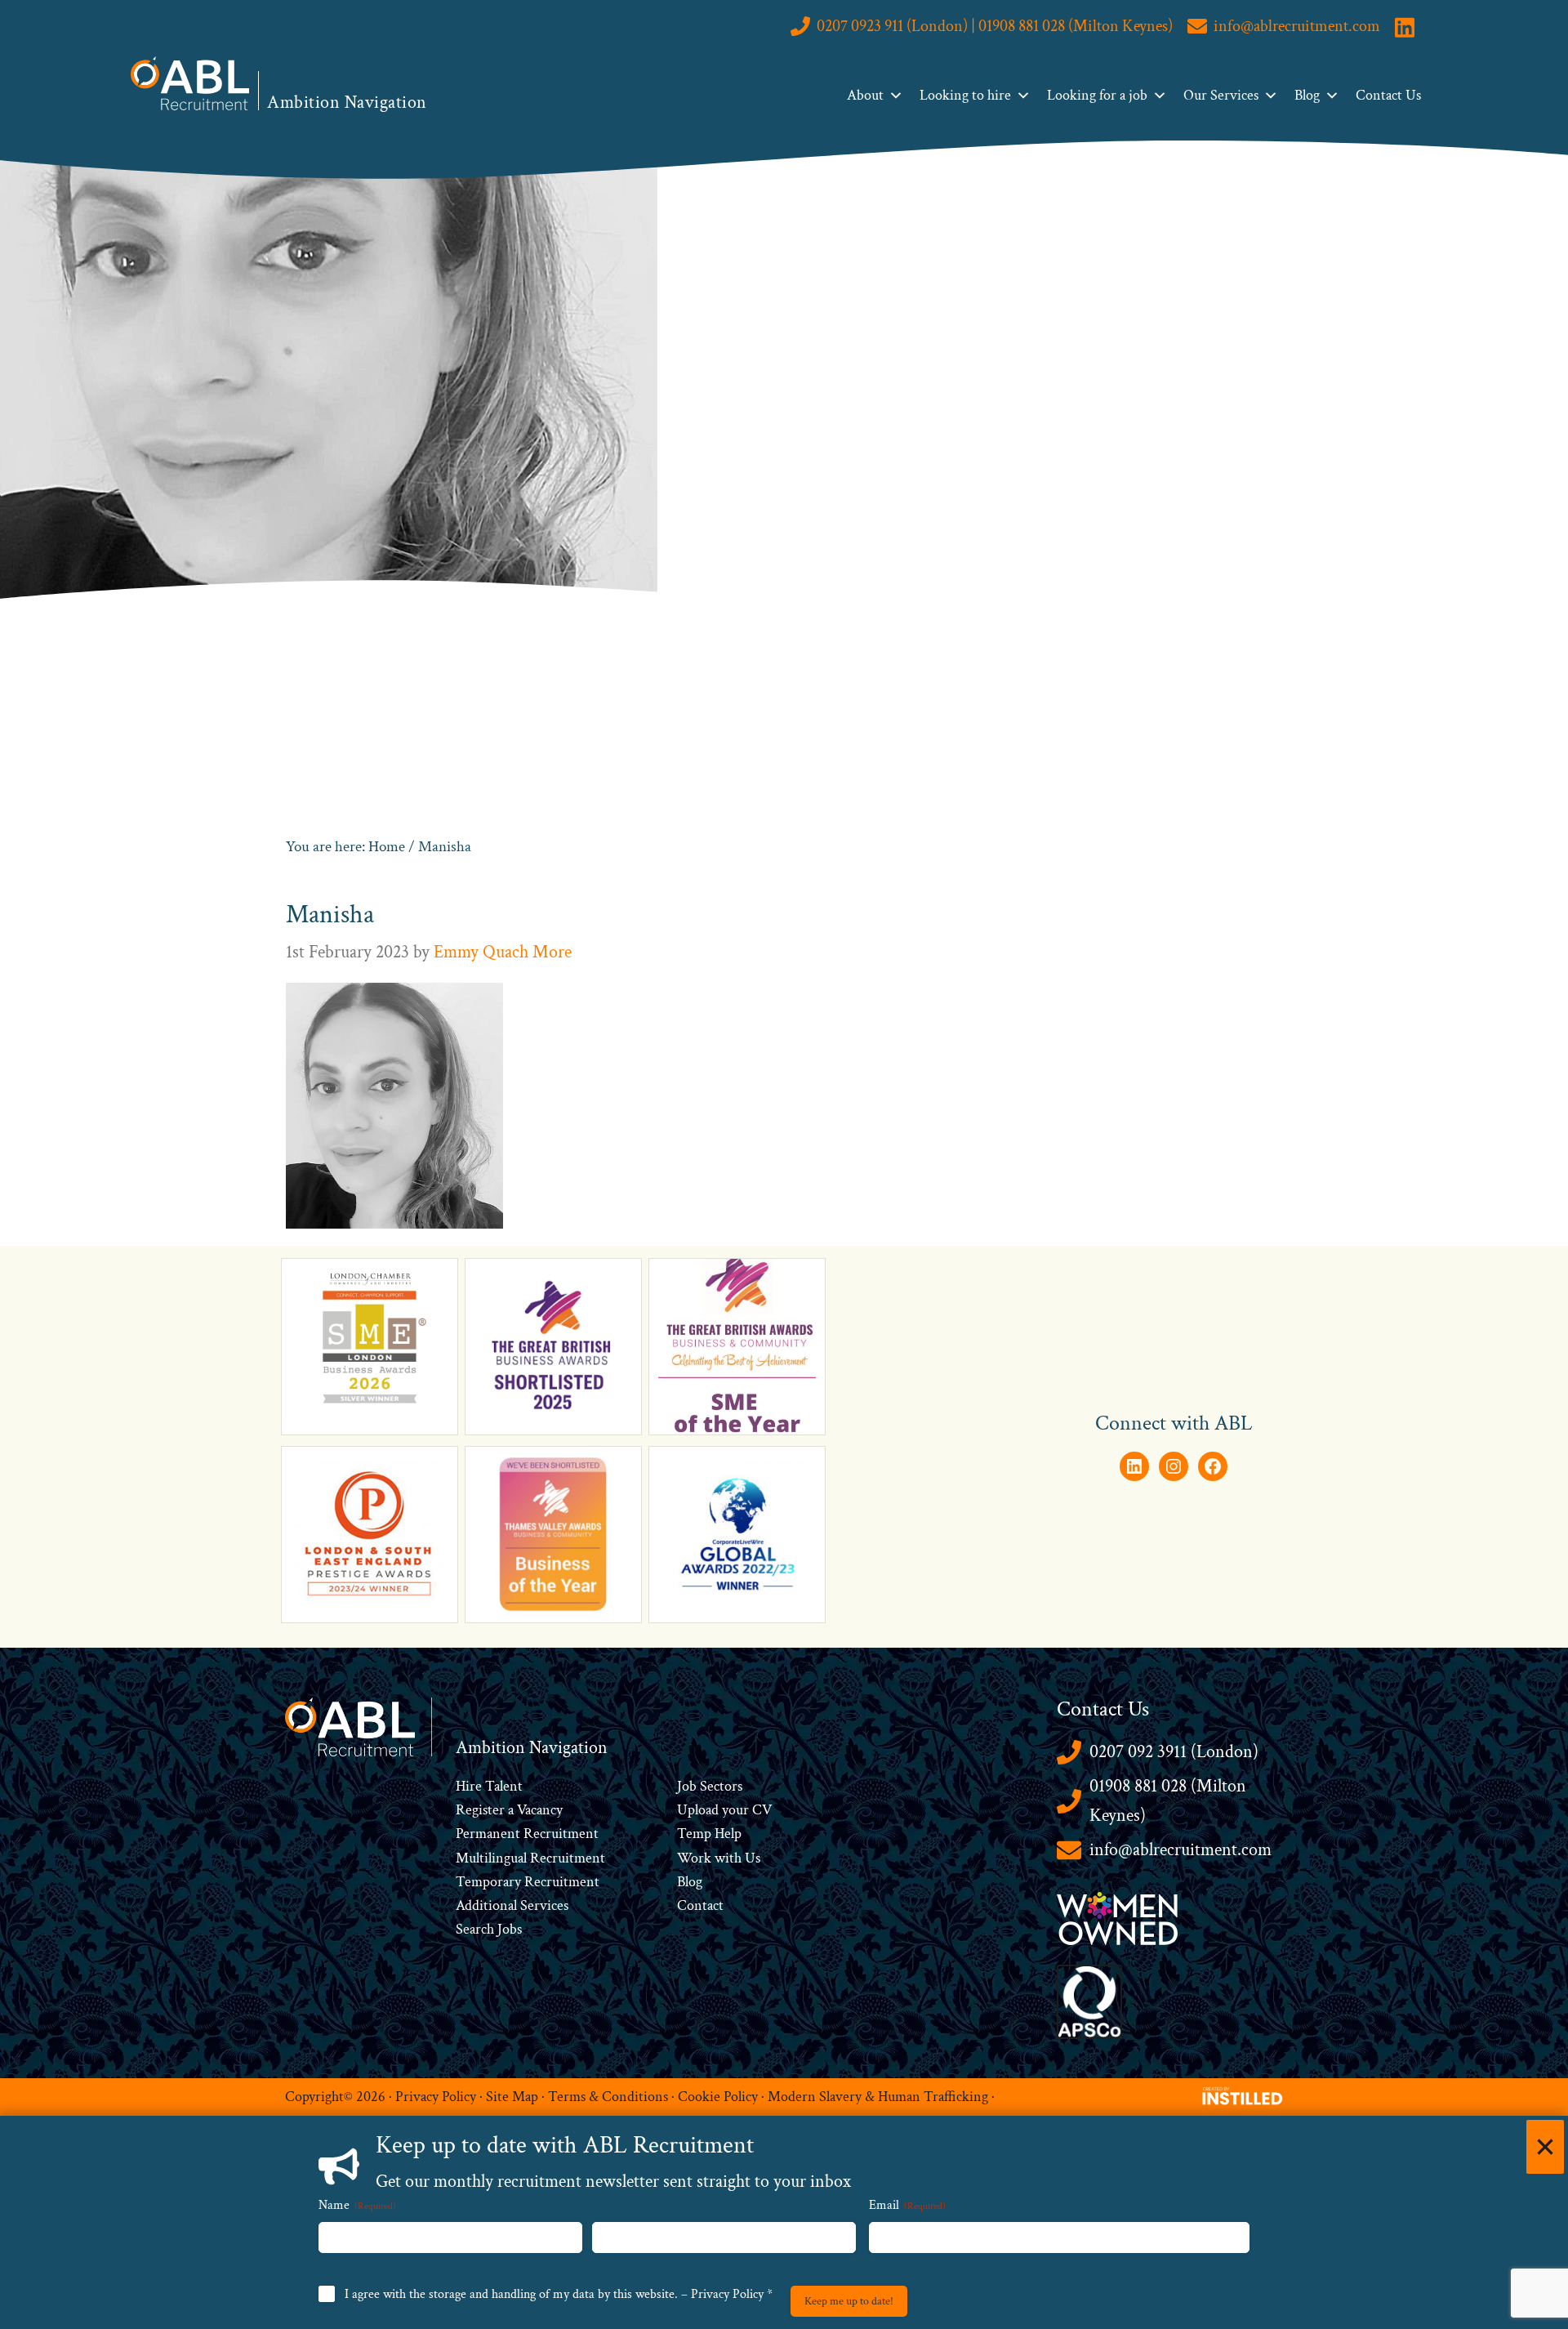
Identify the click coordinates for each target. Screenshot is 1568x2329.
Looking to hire (965, 95)
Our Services (1221, 95)
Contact (700, 1905)
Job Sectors (710, 1786)
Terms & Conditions (608, 2097)
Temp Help (709, 1834)
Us (751, 1858)
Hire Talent (489, 1786)
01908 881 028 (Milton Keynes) (1168, 1801)
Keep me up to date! (849, 2301)
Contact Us (1388, 95)
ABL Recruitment (190, 83)
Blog (1307, 95)
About (865, 95)
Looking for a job (1097, 95)
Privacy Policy (436, 2097)
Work (696, 1858)
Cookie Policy (718, 2097)
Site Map (512, 2097)
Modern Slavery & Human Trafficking (878, 2097)
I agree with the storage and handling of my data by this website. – (559, 2294)
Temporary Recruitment (528, 1882)
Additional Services (512, 1905)
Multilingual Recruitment (530, 1858)
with (728, 1858)
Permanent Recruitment (527, 1834)
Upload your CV (724, 1810)
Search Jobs (489, 1929)
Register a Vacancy (509, 1810)
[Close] (1545, 2147)
